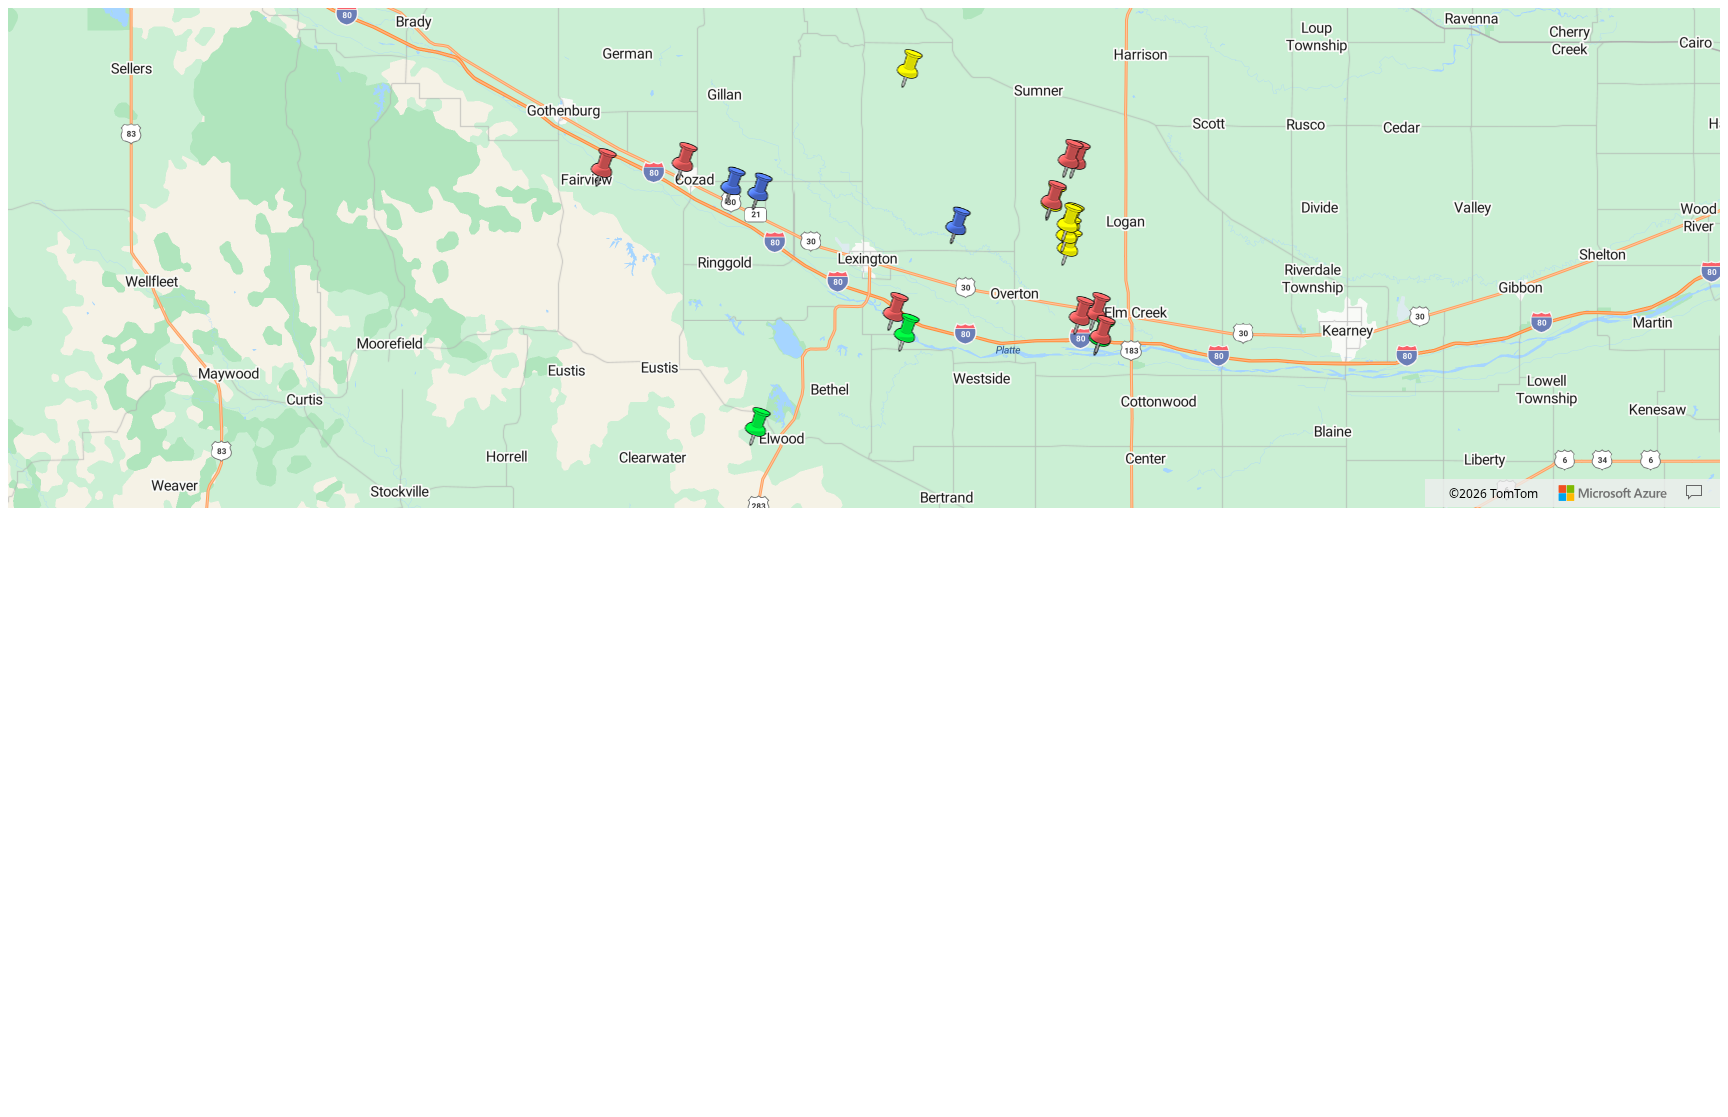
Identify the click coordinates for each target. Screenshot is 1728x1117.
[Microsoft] (1613, 493)
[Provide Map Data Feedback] (1694, 493)
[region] (864, 258)
